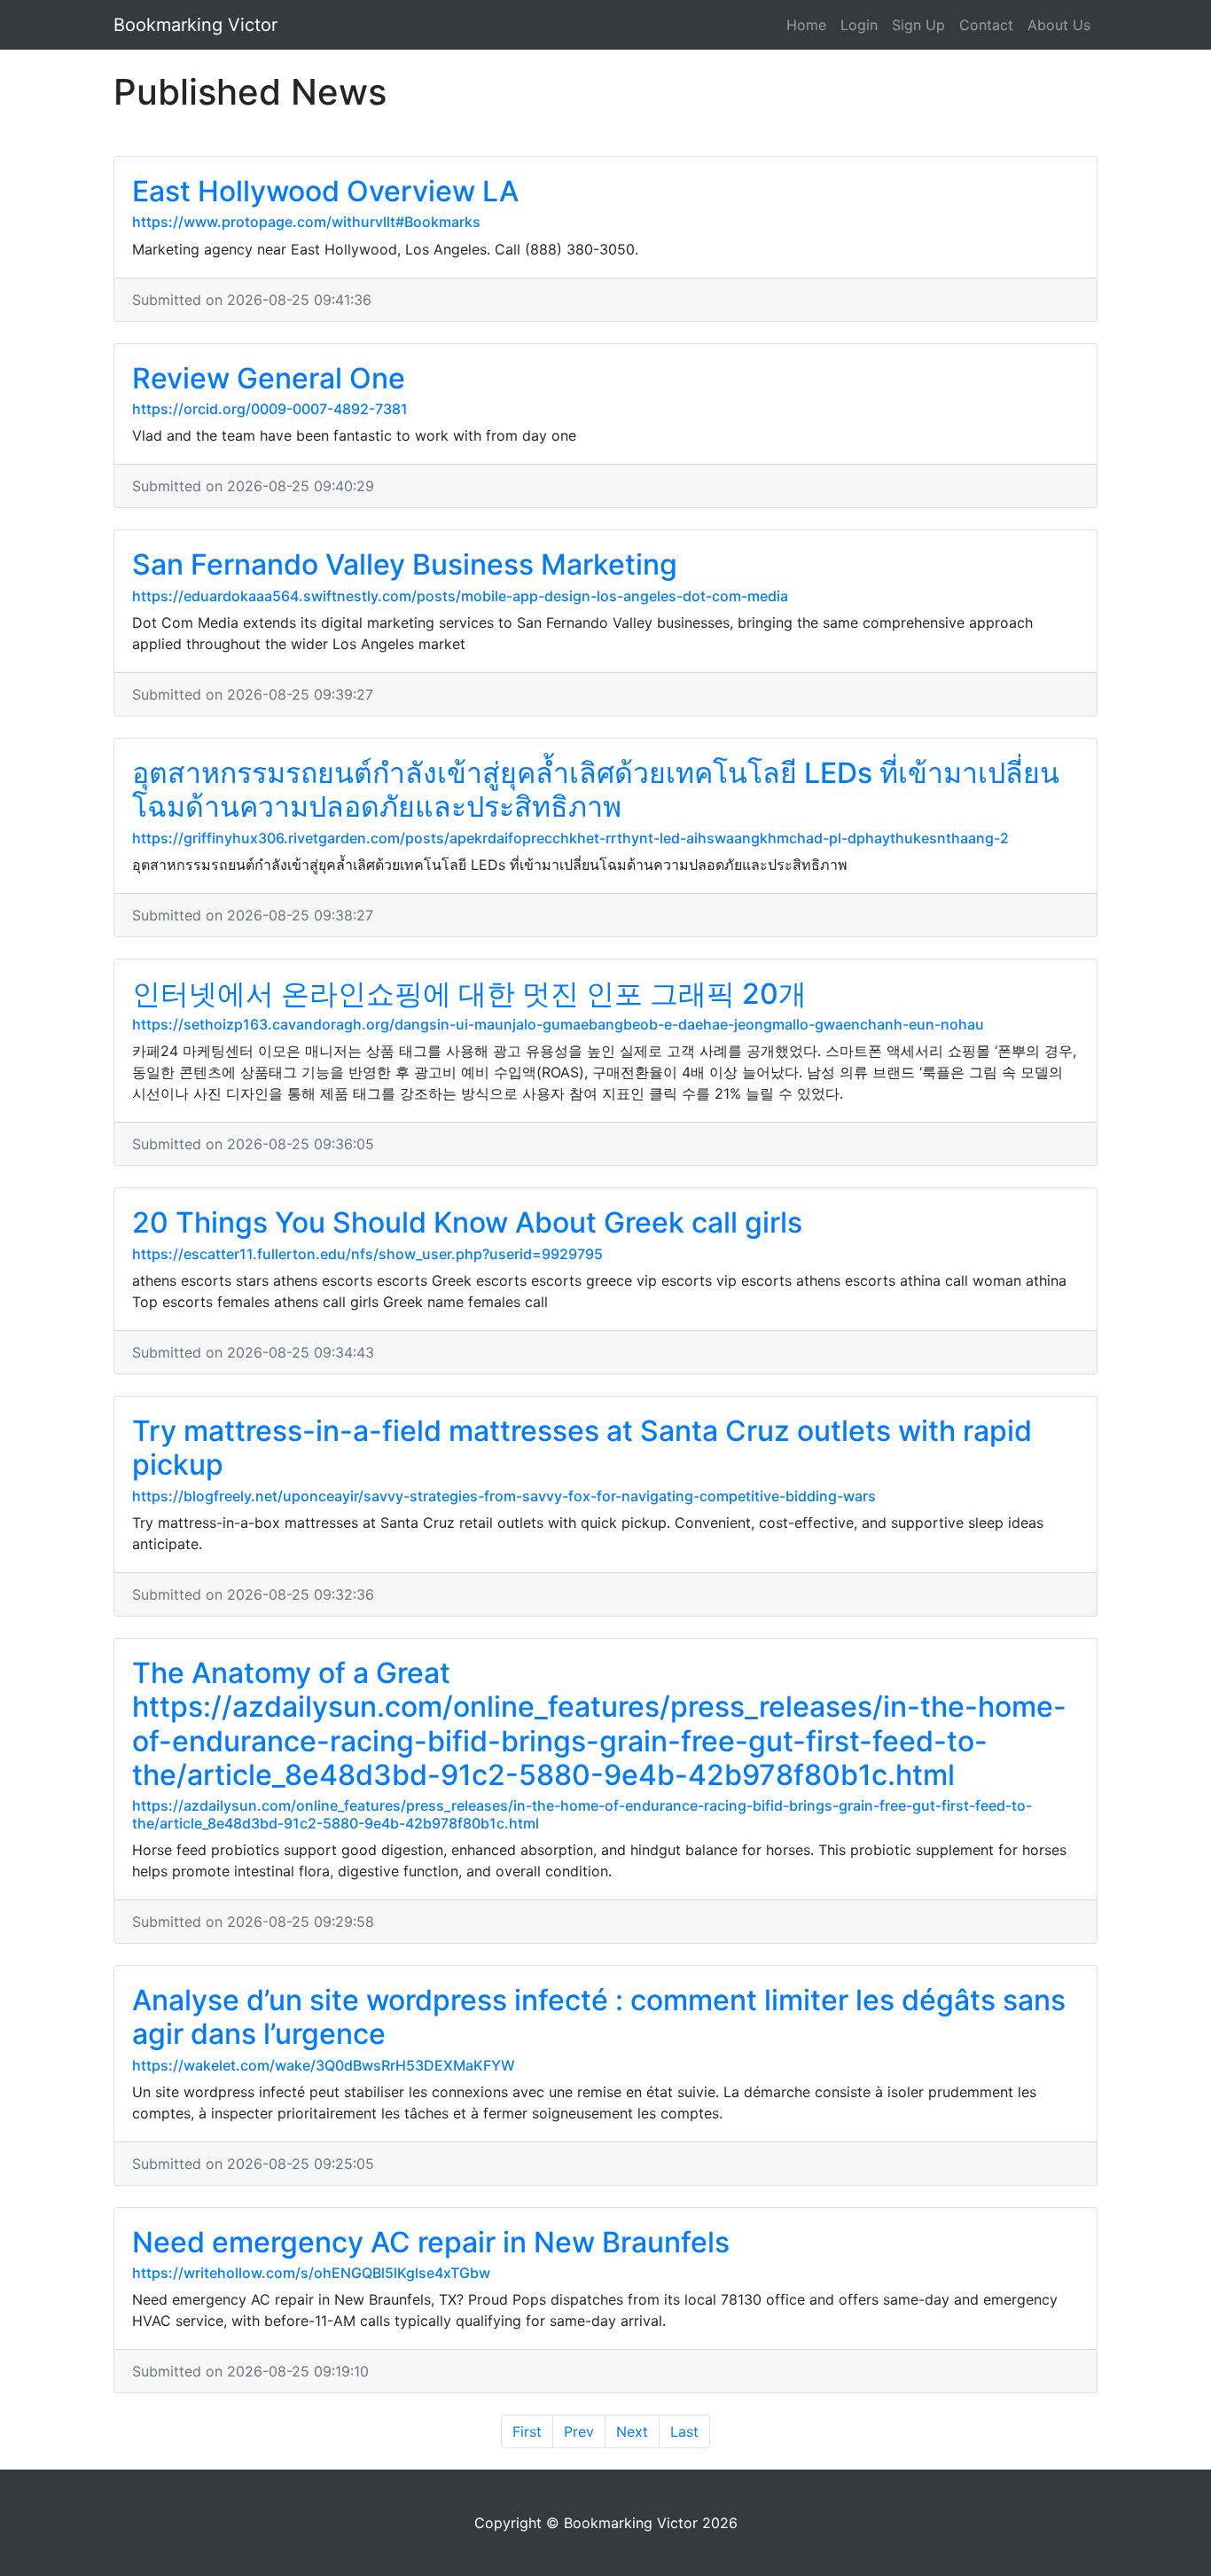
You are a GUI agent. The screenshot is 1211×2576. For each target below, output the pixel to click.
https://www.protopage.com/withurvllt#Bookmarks (306, 222)
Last (684, 2431)
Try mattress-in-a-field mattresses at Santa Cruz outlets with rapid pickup (582, 1448)
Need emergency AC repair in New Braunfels (431, 2242)
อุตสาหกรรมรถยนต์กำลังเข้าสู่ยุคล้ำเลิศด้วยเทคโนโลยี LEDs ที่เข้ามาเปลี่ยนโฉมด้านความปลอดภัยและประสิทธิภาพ (596, 790)
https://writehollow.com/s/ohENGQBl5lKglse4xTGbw (311, 2273)
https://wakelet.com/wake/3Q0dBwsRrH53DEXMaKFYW (324, 2065)
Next (632, 2431)
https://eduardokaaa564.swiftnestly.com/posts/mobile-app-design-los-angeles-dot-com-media (460, 596)
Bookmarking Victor (195, 25)
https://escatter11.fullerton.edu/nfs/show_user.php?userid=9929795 (367, 1254)
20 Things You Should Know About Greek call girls (467, 1222)
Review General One (269, 378)
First (527, 2431)
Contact (986, 25)
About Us (1059, 25)
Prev (579, 2431)
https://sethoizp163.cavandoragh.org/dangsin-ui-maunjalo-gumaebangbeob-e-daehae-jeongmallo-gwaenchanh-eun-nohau (558, 1024)
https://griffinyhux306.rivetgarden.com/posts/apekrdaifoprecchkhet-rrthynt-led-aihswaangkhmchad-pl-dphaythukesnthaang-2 (570, 838)
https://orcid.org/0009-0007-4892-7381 (270, 409)
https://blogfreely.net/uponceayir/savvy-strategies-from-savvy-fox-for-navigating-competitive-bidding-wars (504, 1496)
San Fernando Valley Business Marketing (405, 564)
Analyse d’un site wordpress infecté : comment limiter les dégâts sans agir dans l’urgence (599, 2017)
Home (806, 25)
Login (859, 25)
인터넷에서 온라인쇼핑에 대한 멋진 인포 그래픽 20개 (469, 994)
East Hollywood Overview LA (325, 191)
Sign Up (918, 25)
